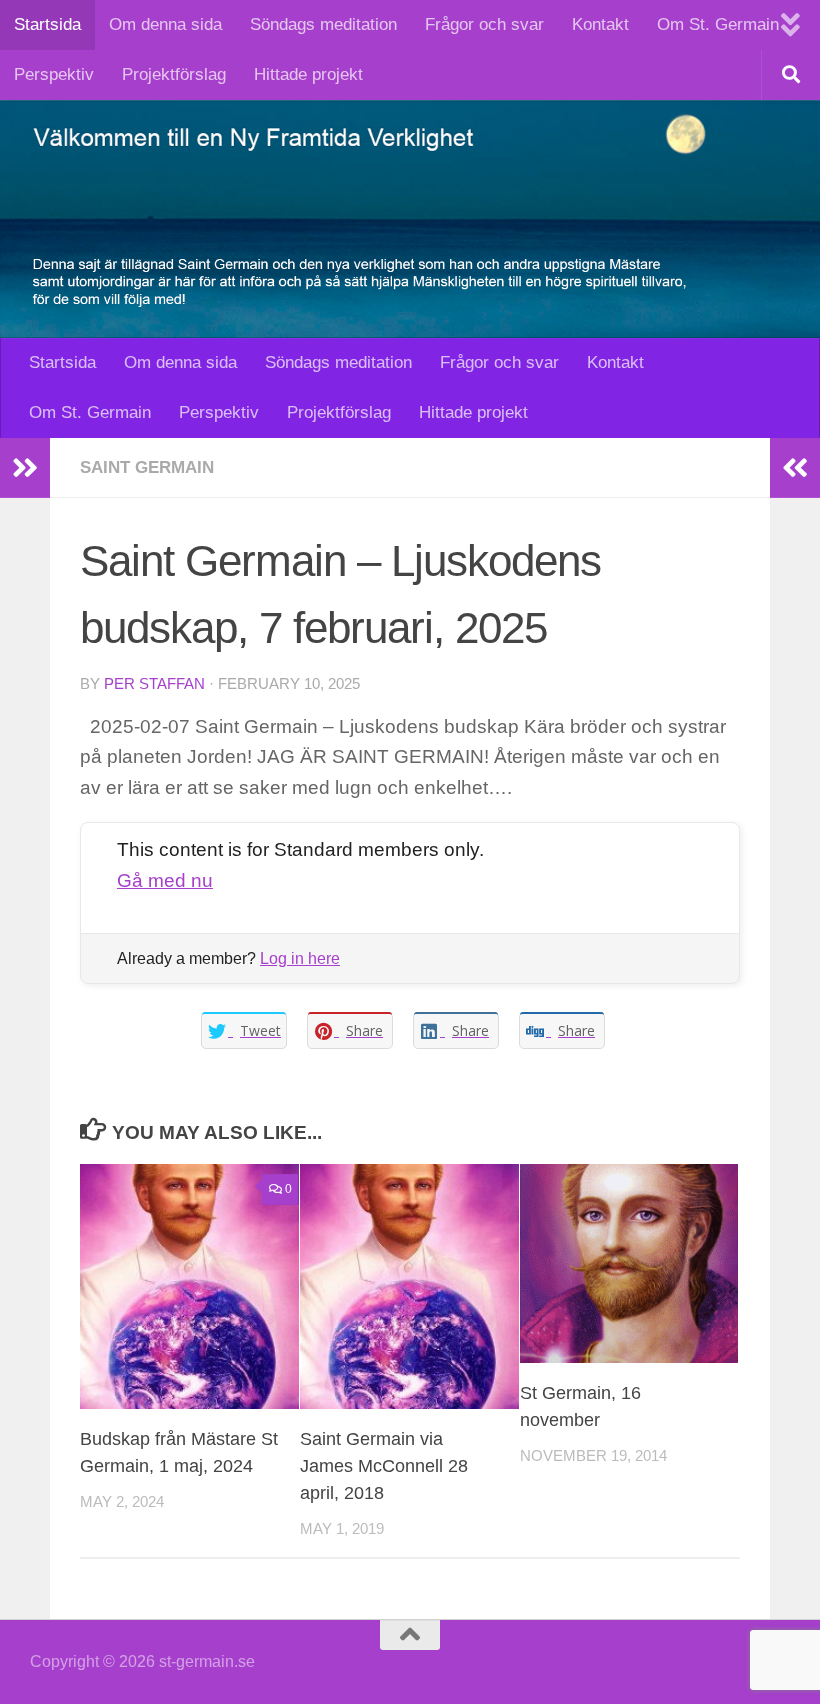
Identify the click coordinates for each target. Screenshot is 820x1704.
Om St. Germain (718, 24)
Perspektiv (54, 74)
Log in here (300, 958)
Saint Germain (147, 467)
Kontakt (600, 24)
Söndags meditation (323, 24)
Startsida (47, 24)
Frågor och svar (484, 24)
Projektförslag (174, 74)
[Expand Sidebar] (25, 468)
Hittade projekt (308, 74)
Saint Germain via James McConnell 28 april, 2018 (384, 1466)
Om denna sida (165, 24)
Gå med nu (165, 880)
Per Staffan (154, 684)
